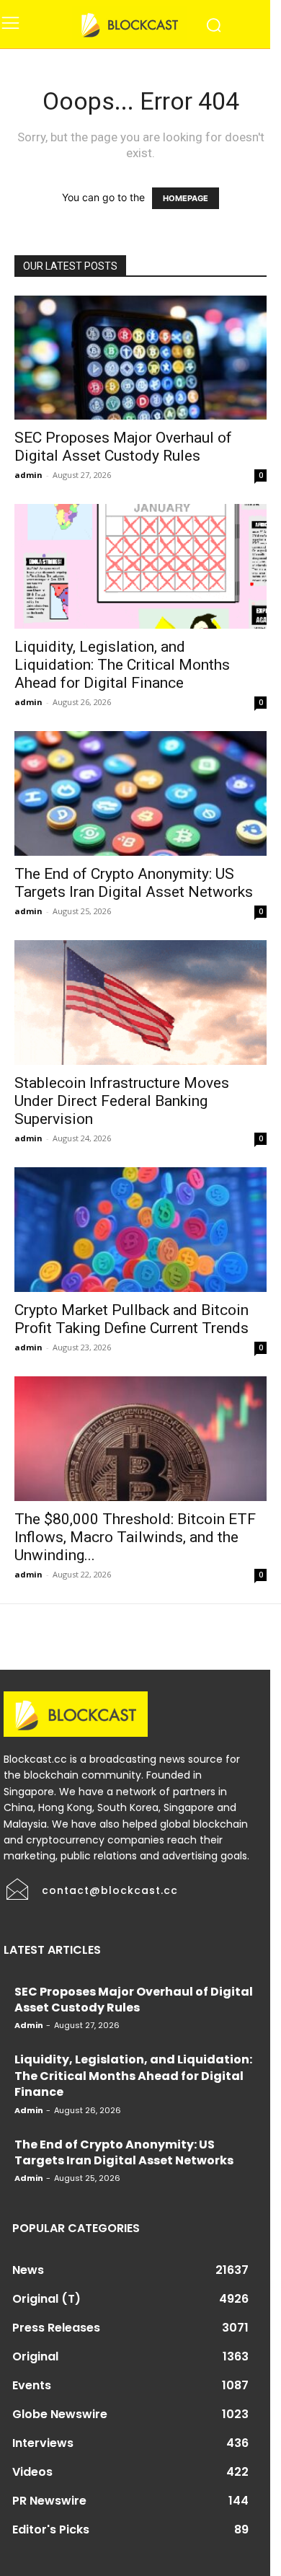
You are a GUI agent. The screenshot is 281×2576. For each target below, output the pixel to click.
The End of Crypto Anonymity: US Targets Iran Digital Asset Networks (134, 883)
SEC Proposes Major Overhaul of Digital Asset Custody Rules (123, 447)
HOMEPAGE (186, 198)
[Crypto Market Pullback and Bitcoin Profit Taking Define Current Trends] (140, 1230)
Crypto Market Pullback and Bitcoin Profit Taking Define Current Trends (131, 1319)
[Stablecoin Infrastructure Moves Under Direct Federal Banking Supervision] (140, 1002)
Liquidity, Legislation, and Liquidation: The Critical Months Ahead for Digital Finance (122, 665)
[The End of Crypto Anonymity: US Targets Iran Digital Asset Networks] (140, 793)
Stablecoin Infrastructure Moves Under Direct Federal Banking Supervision (122, 1101)
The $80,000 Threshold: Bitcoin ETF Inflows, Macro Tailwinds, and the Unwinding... (135, 1537)
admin (28, 475)
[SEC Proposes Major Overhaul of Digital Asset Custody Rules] (140, 358)
